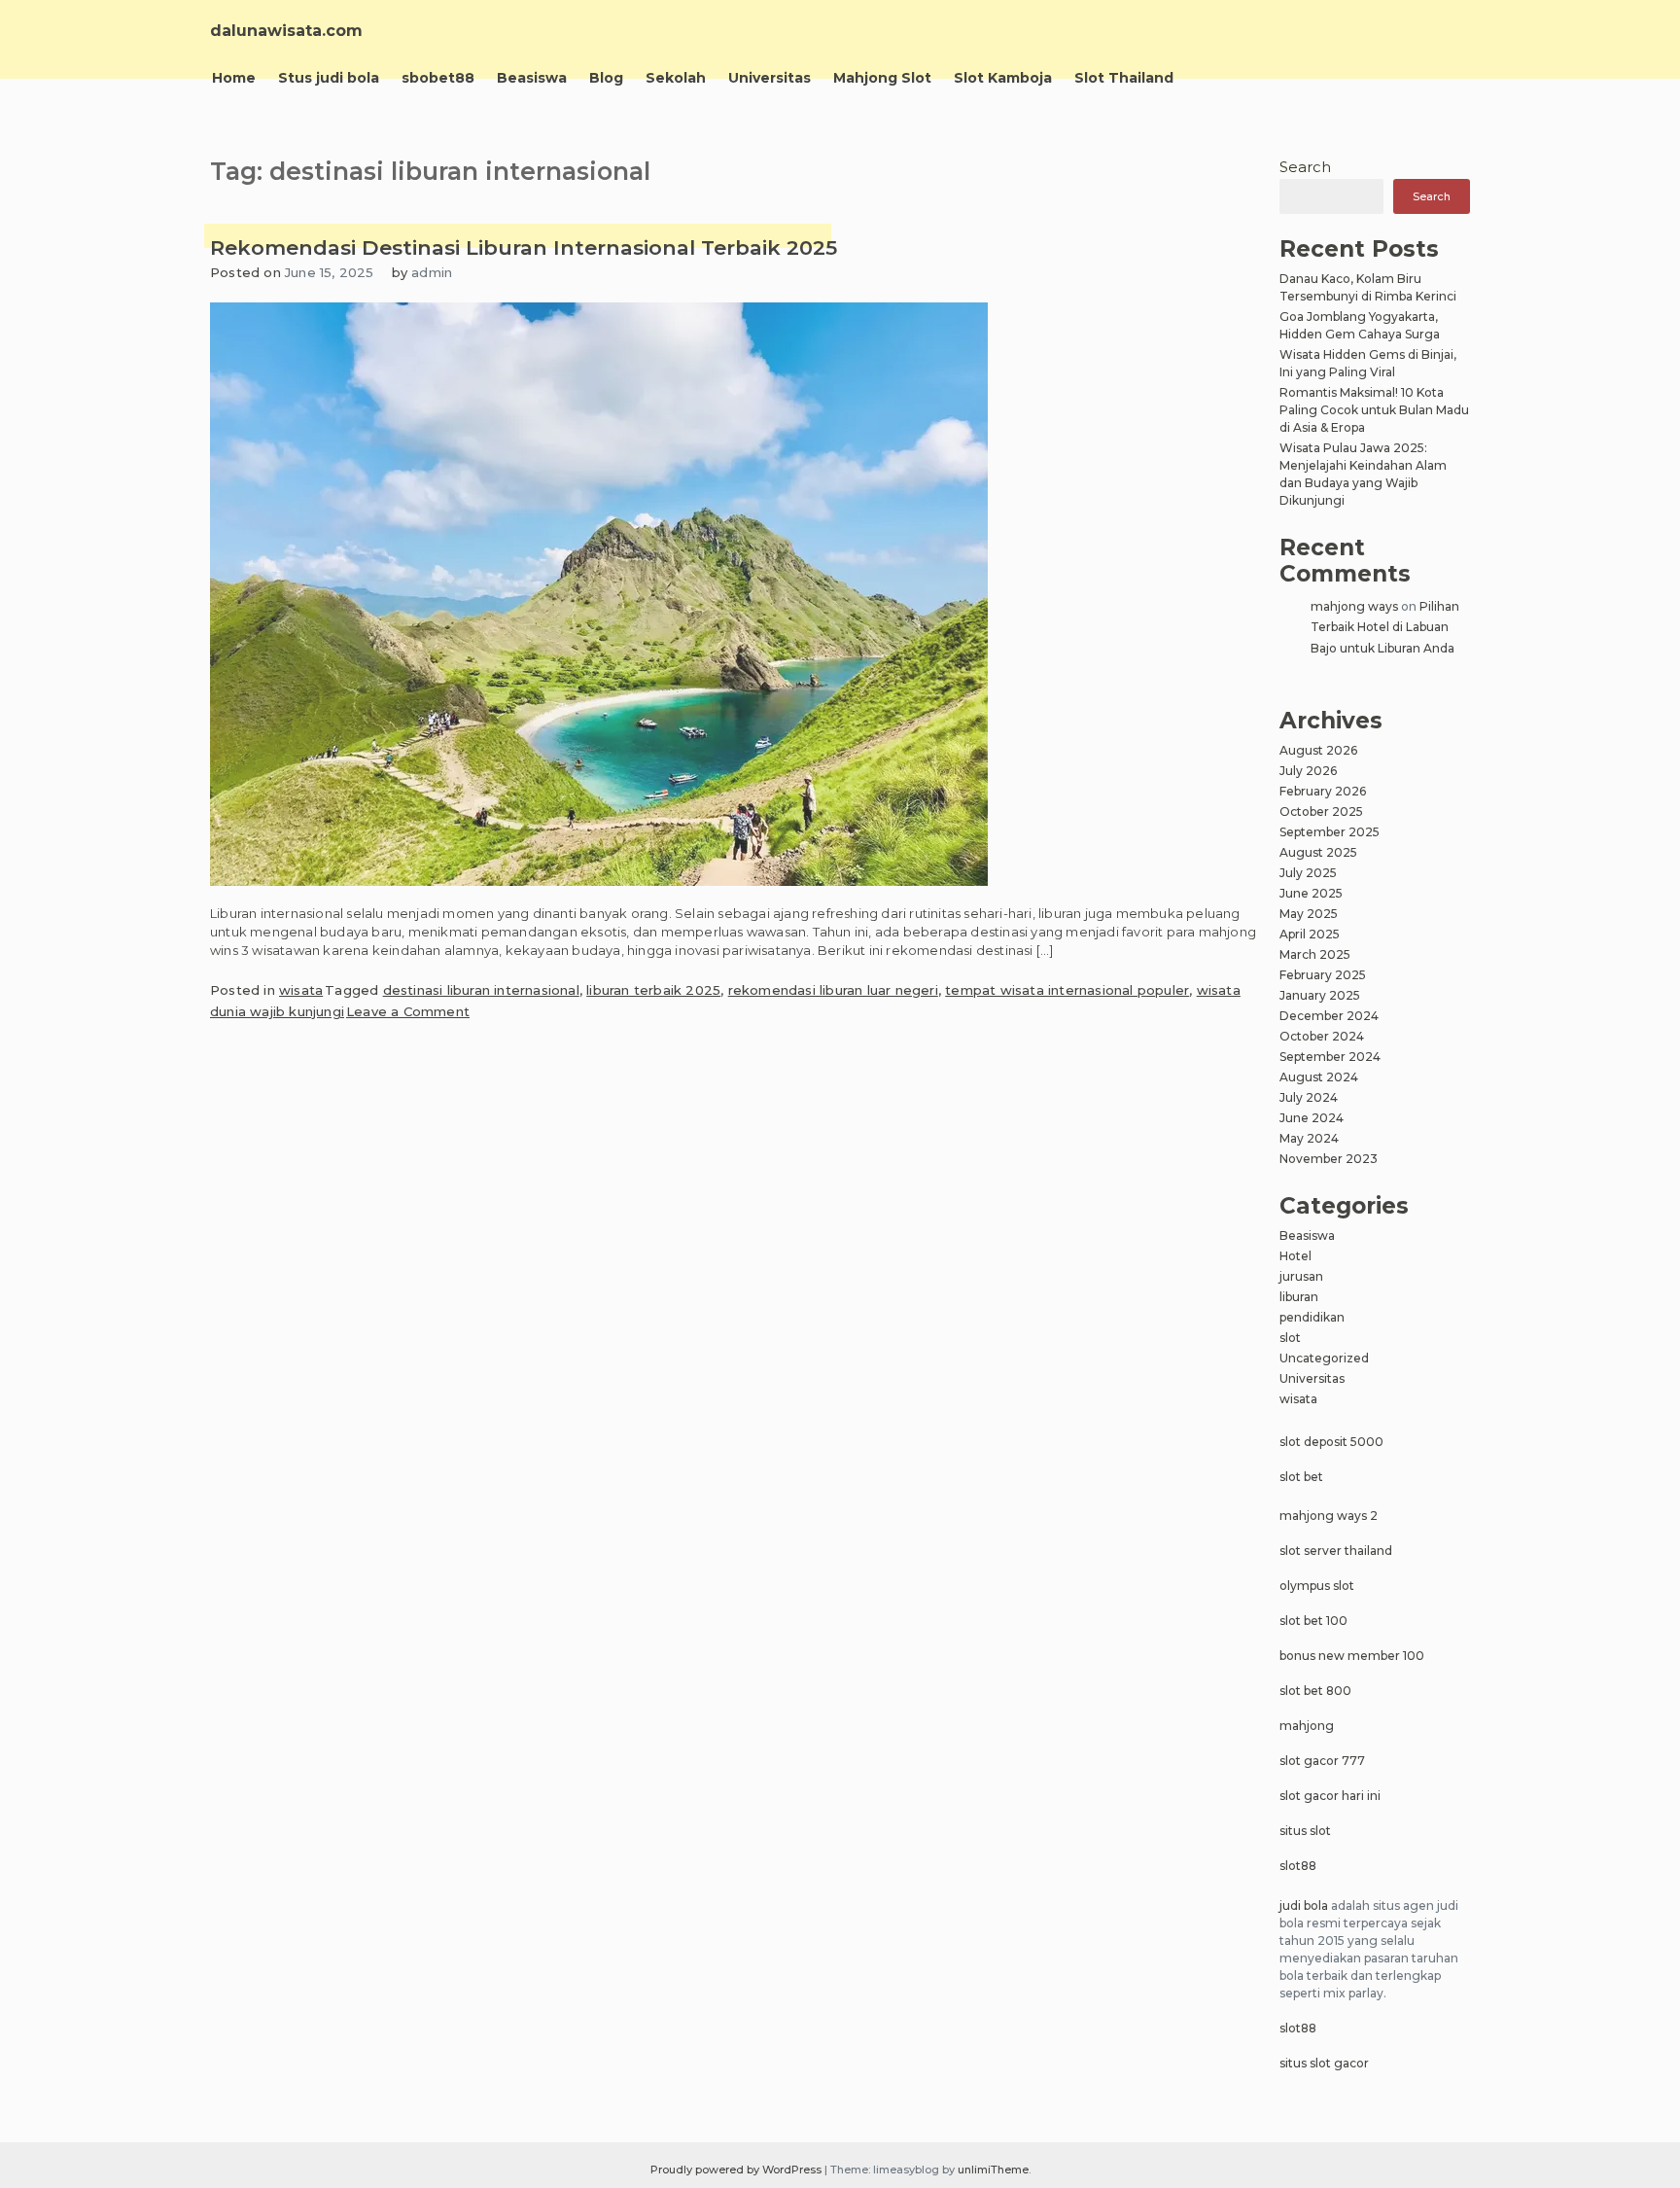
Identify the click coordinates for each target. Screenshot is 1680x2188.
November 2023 (1329, 1159)
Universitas (770, 78)
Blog (606, 78)
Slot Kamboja (1003, 78)
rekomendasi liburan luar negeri (833, 990)
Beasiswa (532, 78)
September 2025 (1330, 832)
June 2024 (1312, 1118)
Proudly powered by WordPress (737, 2170)
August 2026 (1318, 750)
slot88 (1298, 1866)
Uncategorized (1324, 1358)
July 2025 (1308, 873)
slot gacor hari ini (1330, 1796)
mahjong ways (1354, 606)
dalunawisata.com (286, 31)
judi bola (1304, 1906)
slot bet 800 (1315, 1691)
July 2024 (1309, 1097)
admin (432, 272)
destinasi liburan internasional (481, 990)
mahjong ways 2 (1329, 1516)
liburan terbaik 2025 (653, 990)
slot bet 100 (1313, 1621)
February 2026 (1323, 791)
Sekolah (676, 78)
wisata (301, 990)
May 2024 (1309, 1138)
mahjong (1307, 1726)
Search (1305, 167)
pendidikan (1312, 1317)
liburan (1299, 1297)
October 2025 (1321, 812)
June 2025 (1311, 893)
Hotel (1295, 1256)
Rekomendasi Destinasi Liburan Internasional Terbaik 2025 (524, 247)
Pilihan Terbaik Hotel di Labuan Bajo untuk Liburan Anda (1385, 627)
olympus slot (1317, 1586)
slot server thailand (1336, 1551)
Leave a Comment (408, 1011)
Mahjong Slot (882, 78)
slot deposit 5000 (1331, 1442)
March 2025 (1315, 954)
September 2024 (1330, 1057)
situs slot (1305, 1831)
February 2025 (1323, 975)
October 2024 (1322, 1036)
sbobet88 (438, 78)
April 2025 (1310, 934)
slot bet (1301, 1477)
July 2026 (1308, 771)
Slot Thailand (1124, 78)
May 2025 (1309, 914)
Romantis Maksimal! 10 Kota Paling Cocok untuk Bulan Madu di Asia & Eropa (1374, 410)
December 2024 (1329, 1016)
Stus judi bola (329, 78)
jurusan (1301, 1276)
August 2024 (1319, 1077)
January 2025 (1320, 995)
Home (234, 78)
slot (1290, 1338)
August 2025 (1318, 852)
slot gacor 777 (1322, 1761)
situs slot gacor (1324, 2063)
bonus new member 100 (1352, 1656)
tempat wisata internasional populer (1067, 990)
